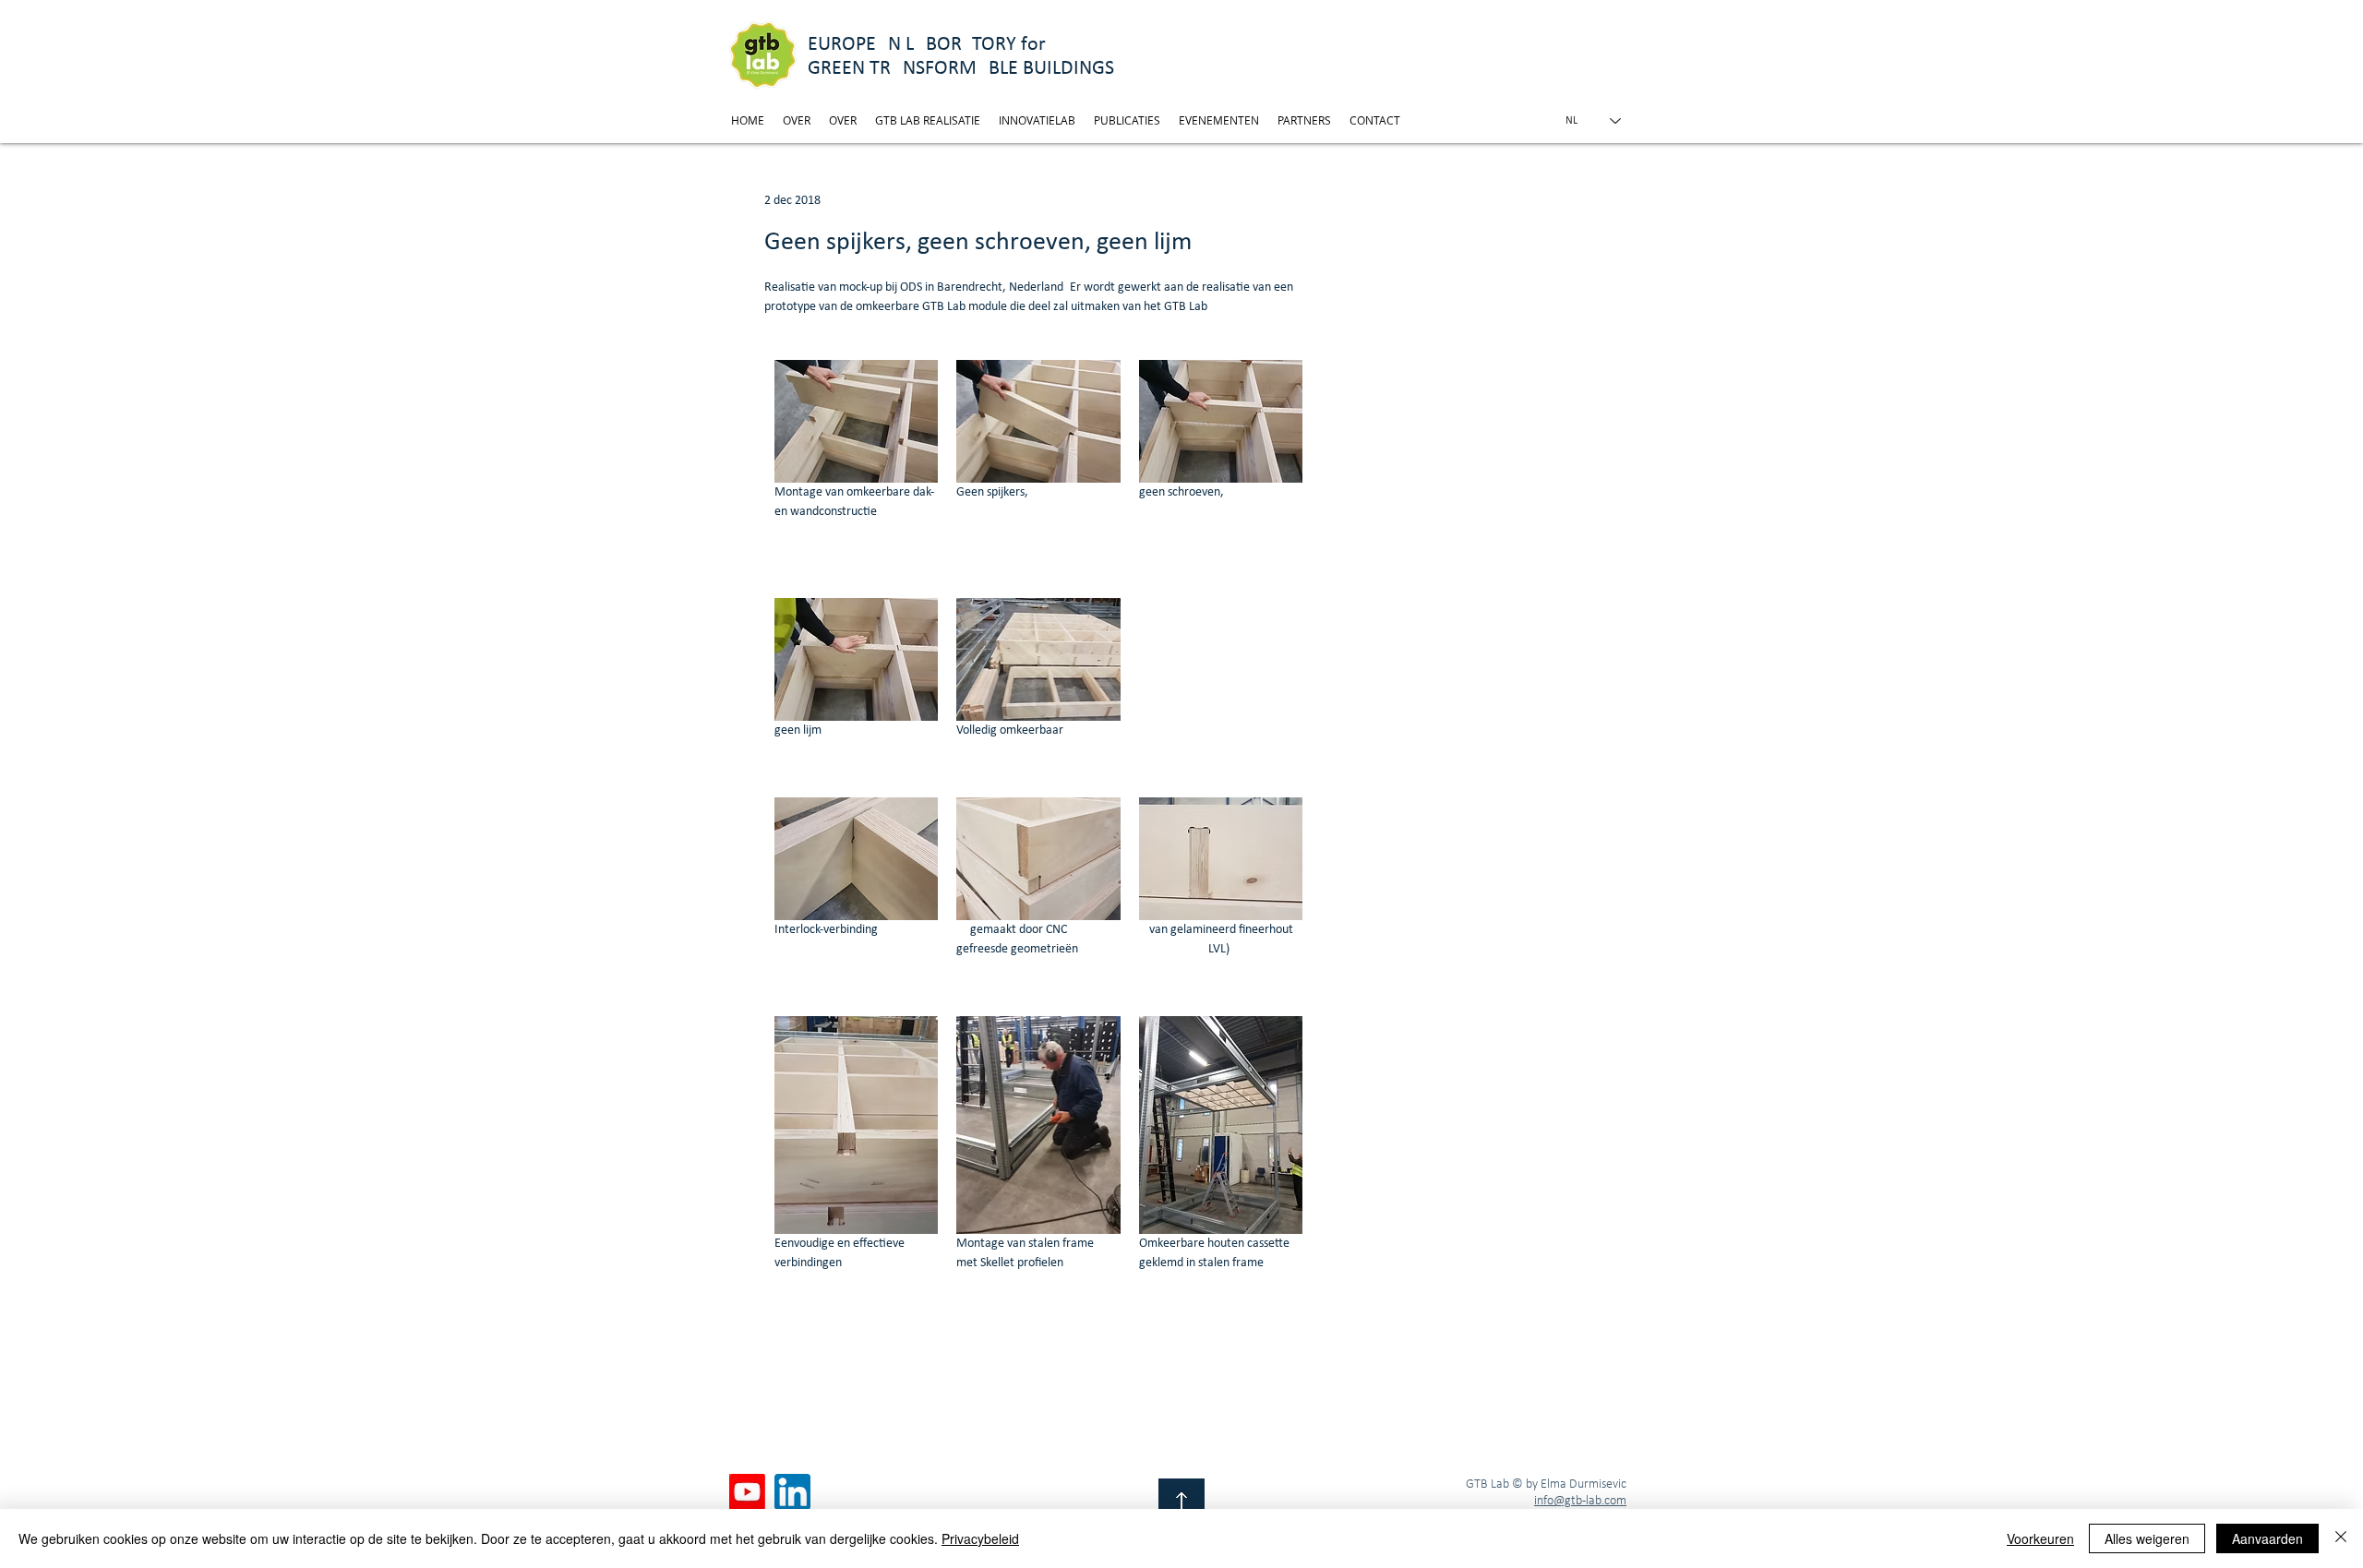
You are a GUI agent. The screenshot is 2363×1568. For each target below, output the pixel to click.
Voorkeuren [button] (2040, 1538)
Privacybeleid (980, 1538)
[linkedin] (792, 1492)
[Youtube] (747, 1492)
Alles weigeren (2147, 1538)
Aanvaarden (2267, 1538)
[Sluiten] (2341, 1538)
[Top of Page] (1181, 1502)
